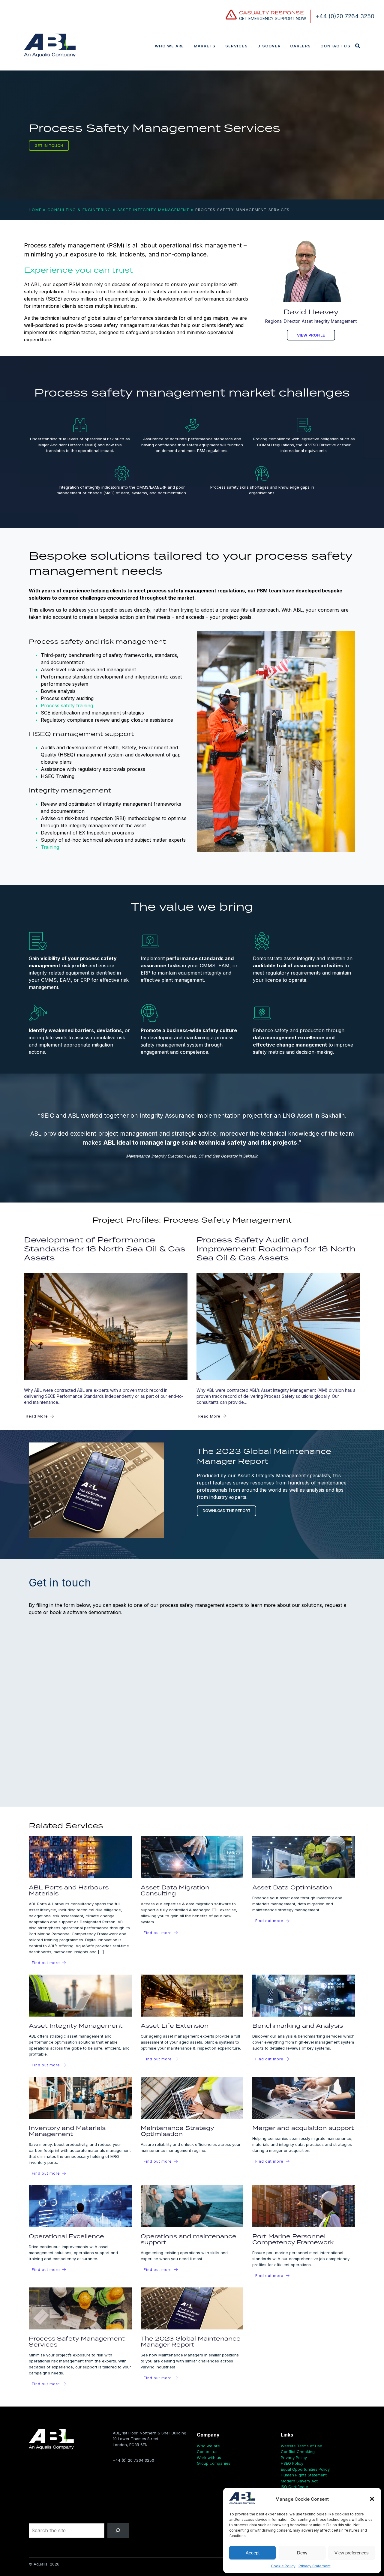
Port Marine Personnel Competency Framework (293, 2239)
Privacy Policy (294, 2458)
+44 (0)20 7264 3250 (345, 16)
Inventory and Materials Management (67, 2131)
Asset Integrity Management (153, 210)
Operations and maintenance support (189, 2239)
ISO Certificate (294, 2487)
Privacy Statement (315, 2566)
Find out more (46, 1963)
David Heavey (311, 312)
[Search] (118, 2531)
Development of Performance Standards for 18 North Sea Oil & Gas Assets (105, 1249)
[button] (372, 2499)
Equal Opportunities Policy (305, 2469)
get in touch (49, 146)
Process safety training (67, 705)
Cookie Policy (283, 2566)
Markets (205, 46)
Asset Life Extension (175, 2025)
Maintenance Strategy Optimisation (177, 2131)
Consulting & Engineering (79, 210)
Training (50, 847)
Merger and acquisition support (303, 2128)
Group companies (214, 2463)
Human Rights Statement (304, 2475)
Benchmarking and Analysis (298, 2025)
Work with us (209, 2458)
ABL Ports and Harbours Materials (69, 1890)
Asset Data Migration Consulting (175, 1890)
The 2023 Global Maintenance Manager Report (191, 2341)
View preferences (352, 2553)
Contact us (335, 46)
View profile (311, 335)
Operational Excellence (66, 2236)
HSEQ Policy (292, 2463)
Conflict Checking (298, 2452)
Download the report (226, 1511)
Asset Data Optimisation (292, 1887)
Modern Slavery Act (299, 2481)
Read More (37, 1416)
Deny (302, 2553)
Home (35, 210)
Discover (269, 46)
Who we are (169, 46)
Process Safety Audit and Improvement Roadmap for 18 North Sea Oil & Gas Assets (276, 1249)
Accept (253, 2553)
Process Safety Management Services (77, 2341)
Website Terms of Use (301, 2446)
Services (237, 46)
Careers (300, 46)
